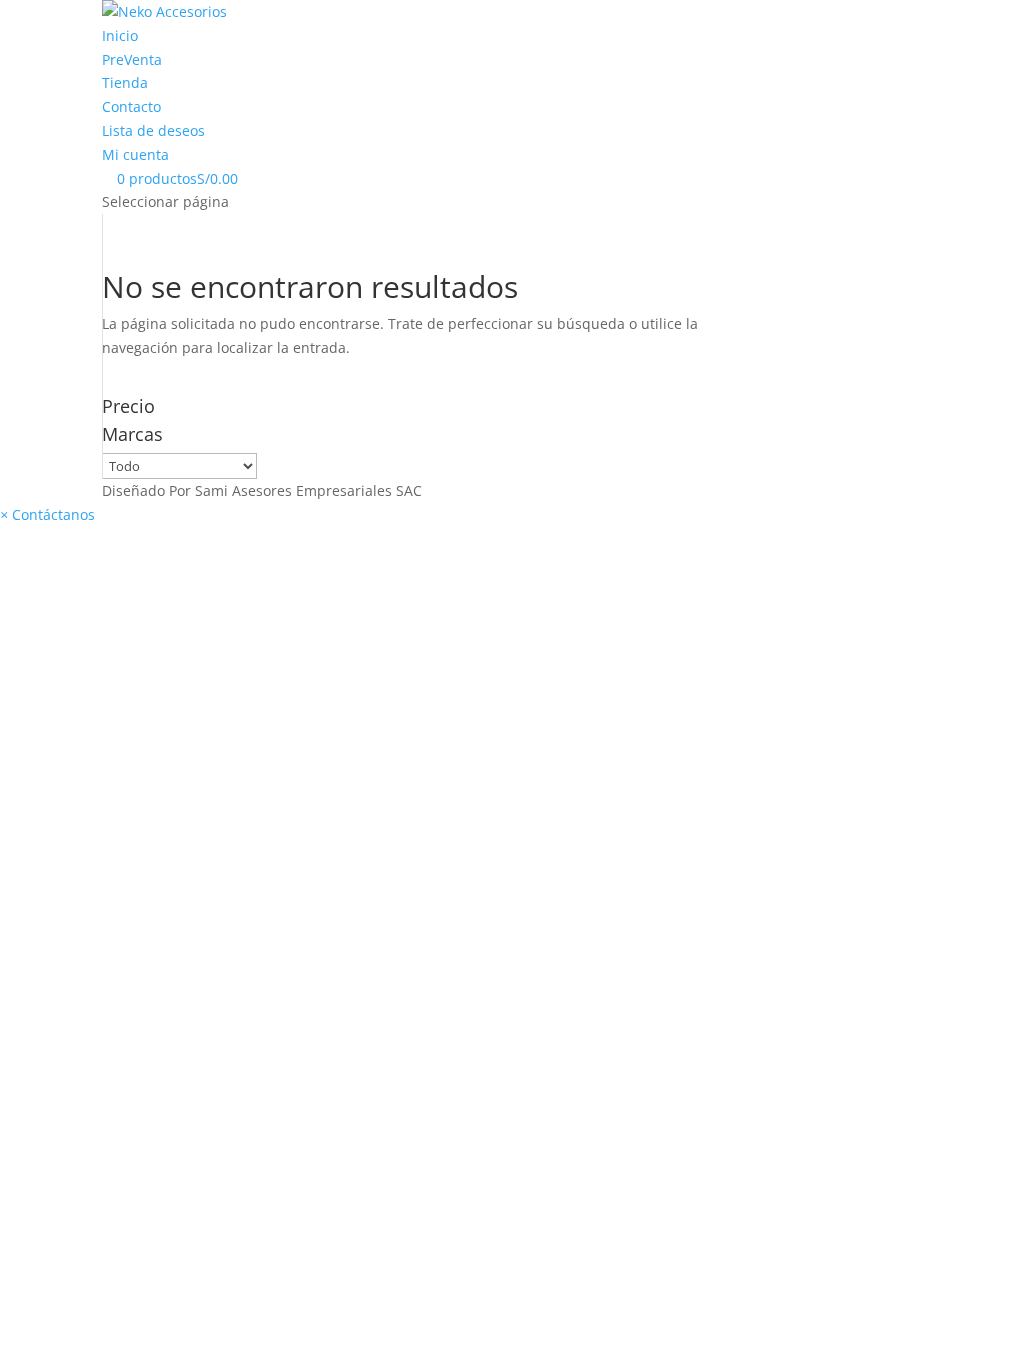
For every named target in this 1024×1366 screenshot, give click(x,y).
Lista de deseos (153, 130)
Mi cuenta (135, 154)
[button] (47, 514)
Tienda (125, 82)
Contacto (131, 106)
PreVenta (132, 59)
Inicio (120, 35)
